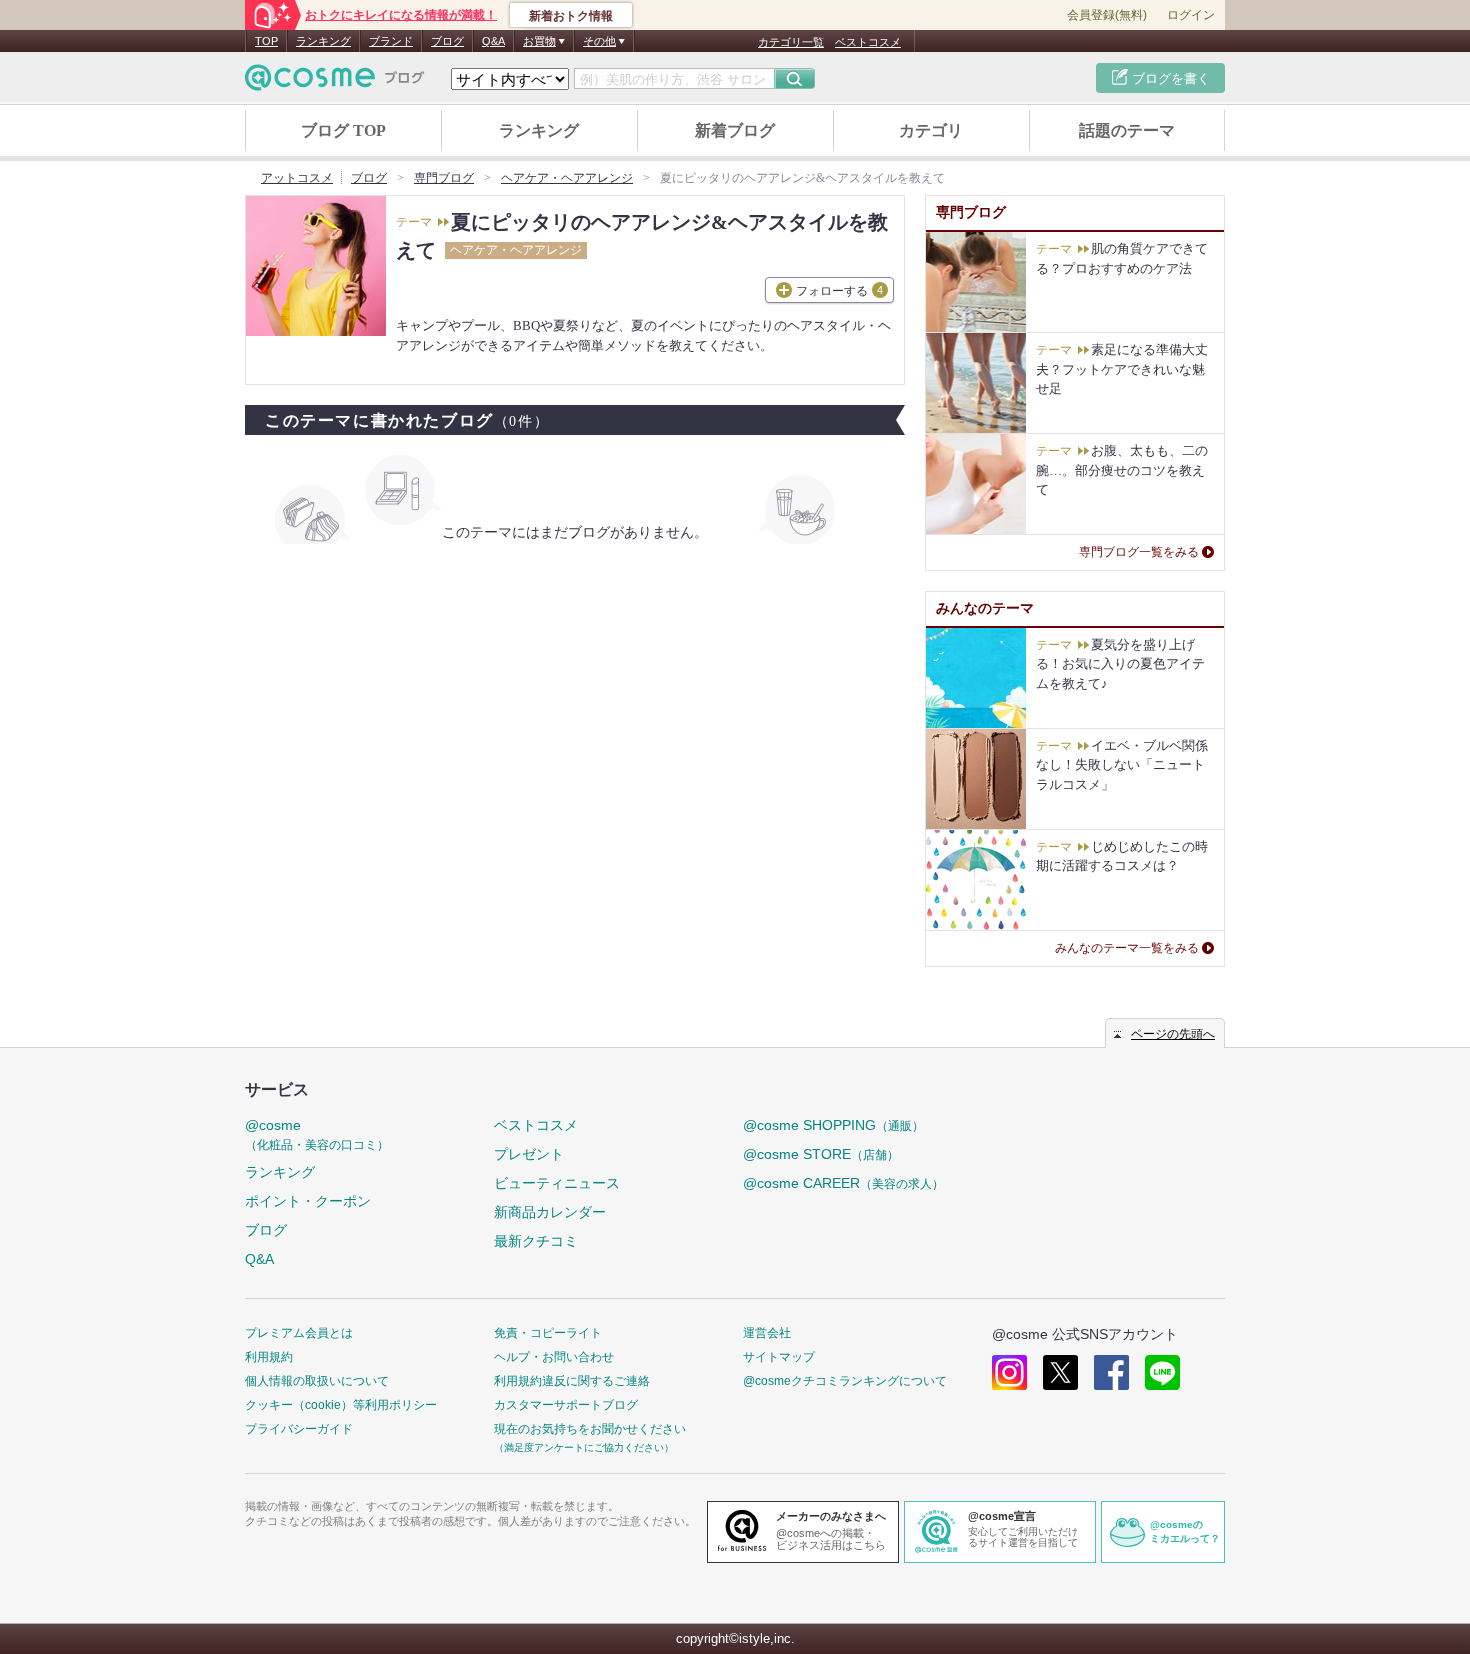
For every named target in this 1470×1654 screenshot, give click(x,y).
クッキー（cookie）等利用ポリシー (341, 1405)
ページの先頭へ (1173, 1034)
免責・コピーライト (548, 1333)
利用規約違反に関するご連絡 (572, 1381)
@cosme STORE (821, 1154)
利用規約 (269, 1357)
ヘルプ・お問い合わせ (554, 1357)
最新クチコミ (536, 1241)
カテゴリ (931, 130)
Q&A (493, 41)
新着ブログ (735, 130)
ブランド (391, 41)
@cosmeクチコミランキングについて (845, 1381)
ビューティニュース (557, 1183)
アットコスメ (297, 178)
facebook (1111, 1372)
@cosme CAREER (843, 1183)
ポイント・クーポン (308, 1201)
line (1162, 1372)
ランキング (323, 41)
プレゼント (529, 1154)
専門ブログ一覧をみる (1139, 552)
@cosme (317, 1134)
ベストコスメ (868, 42)
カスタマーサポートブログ (566, 1405)
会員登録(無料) (1107, 15)
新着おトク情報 (571, 16)
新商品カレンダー (550, 1212)
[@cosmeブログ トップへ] (335, 77)
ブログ (447, 41)
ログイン (1191, 15)
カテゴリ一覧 (791, 42)
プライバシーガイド (299, 1429)
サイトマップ (779, 1357)
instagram (1009, 1372)
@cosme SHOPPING (833, 1125)
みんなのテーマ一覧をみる (1127, 948)
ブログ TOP (343, 130)
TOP (266, 41)
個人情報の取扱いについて (317, 1381)
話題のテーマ (1127, 130)
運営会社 (767, 1333)
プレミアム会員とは (299, 1333)
